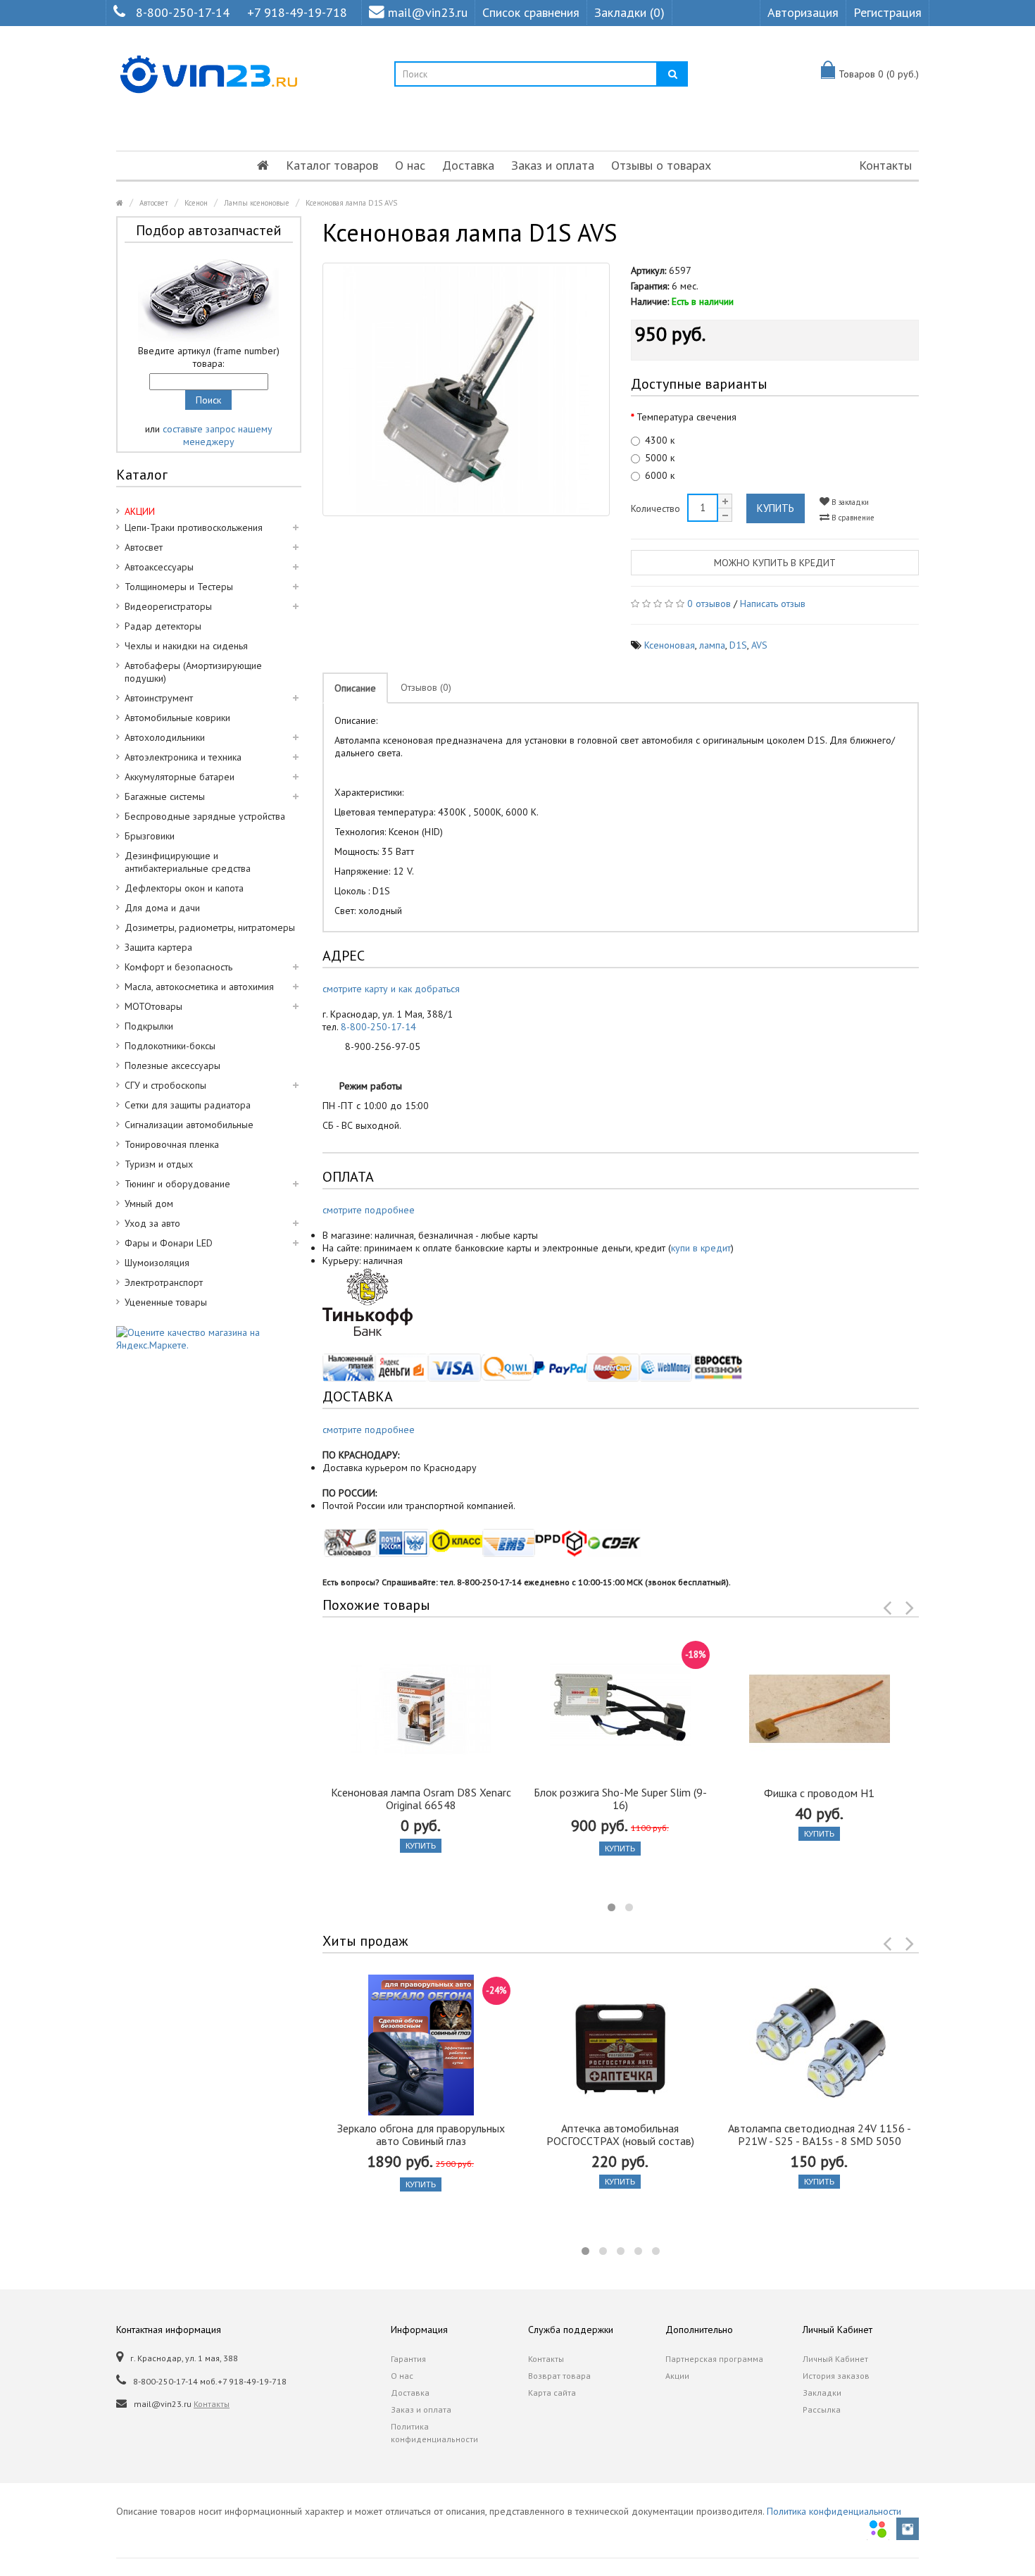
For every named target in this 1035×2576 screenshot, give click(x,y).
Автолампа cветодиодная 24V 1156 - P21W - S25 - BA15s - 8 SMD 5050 (820, 2134)
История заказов (836, 2376)
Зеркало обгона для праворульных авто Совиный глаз (421, 2134)
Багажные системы (165, 796)
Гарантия (408, 2359)
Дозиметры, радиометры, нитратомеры (210, 927)
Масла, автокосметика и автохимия (199, 987)
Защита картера (158, 947)
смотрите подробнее (369, 1210)
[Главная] (263, 165)
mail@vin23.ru (428, 12)
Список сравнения (531, 12)
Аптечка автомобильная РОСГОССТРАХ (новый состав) (620, 2134)
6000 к (660, 475)
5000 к (660, 458)
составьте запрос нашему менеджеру (218, 435)
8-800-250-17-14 (183, 12)
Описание (355, 688)
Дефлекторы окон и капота (184, 888)
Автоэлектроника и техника (183, 757)
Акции (677, 2376)
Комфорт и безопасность (178, 967)
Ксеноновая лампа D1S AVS (351, 203)
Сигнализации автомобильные (189, 1125)
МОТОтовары (153, 1006)
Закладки (822, 2393)
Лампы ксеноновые (257, 203)
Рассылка (822, 2409)
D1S (738, 645)
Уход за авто (152, 1223)
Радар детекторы (163, 626)
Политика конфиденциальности (434, 2433)
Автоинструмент (159, 698)
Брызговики (150, 836)
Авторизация (803, 12)
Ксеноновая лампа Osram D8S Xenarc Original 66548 (421, 1799)
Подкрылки (149, 1026)
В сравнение (852, 518)
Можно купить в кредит (775, 563)
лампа (712, 645)
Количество (655, 508)
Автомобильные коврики (177, 718)
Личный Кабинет (835, 2359)
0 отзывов (709, 604)
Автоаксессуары (159, 567)
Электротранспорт (164, 1282)
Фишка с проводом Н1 (819, 1793)
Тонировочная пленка (172, 1144)
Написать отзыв (773, 604)
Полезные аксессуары (172, 1065)
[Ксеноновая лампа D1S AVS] (466, 389)
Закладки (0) (629, 12)
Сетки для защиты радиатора (188, 1105)
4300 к (660, 440)
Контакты (885, 165)
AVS (759, 645)
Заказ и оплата (553, 165)
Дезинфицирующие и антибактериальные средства (188, 862)
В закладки (849, 502)
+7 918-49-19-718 (297, 12)
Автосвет (154, 203)
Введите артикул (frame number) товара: (209, 357)
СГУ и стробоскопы (165, 1085)
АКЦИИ (140, 511)
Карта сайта (552, 2393)
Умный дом (149, 1203)
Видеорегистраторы (168, 606)
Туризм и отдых (159, 1164)
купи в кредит (701, 1248)
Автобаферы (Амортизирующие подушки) (193, 672)
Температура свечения (686, 417)
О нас (410, 165)
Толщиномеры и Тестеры (179, 587)
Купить (776, 508)
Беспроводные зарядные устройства (205, 816)
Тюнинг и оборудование (177, 1184)
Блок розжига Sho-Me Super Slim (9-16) (620, 1799)
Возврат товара (559, 2376)
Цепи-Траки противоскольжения (194, 527)
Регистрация (887, 12)
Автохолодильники (165, 737)
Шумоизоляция (157, 1263)
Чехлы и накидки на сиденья (186, 646)
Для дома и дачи (162, 908)
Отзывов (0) (426, 687)
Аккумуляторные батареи (180, 777)
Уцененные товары (166, 1302)
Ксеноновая (670, 645)
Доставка (468, 165)
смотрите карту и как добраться (391, 989)
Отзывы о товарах (661, 165)
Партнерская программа (714, 2359)
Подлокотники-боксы (170, 1046)
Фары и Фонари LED (169, 1243)
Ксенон (196, 203)
